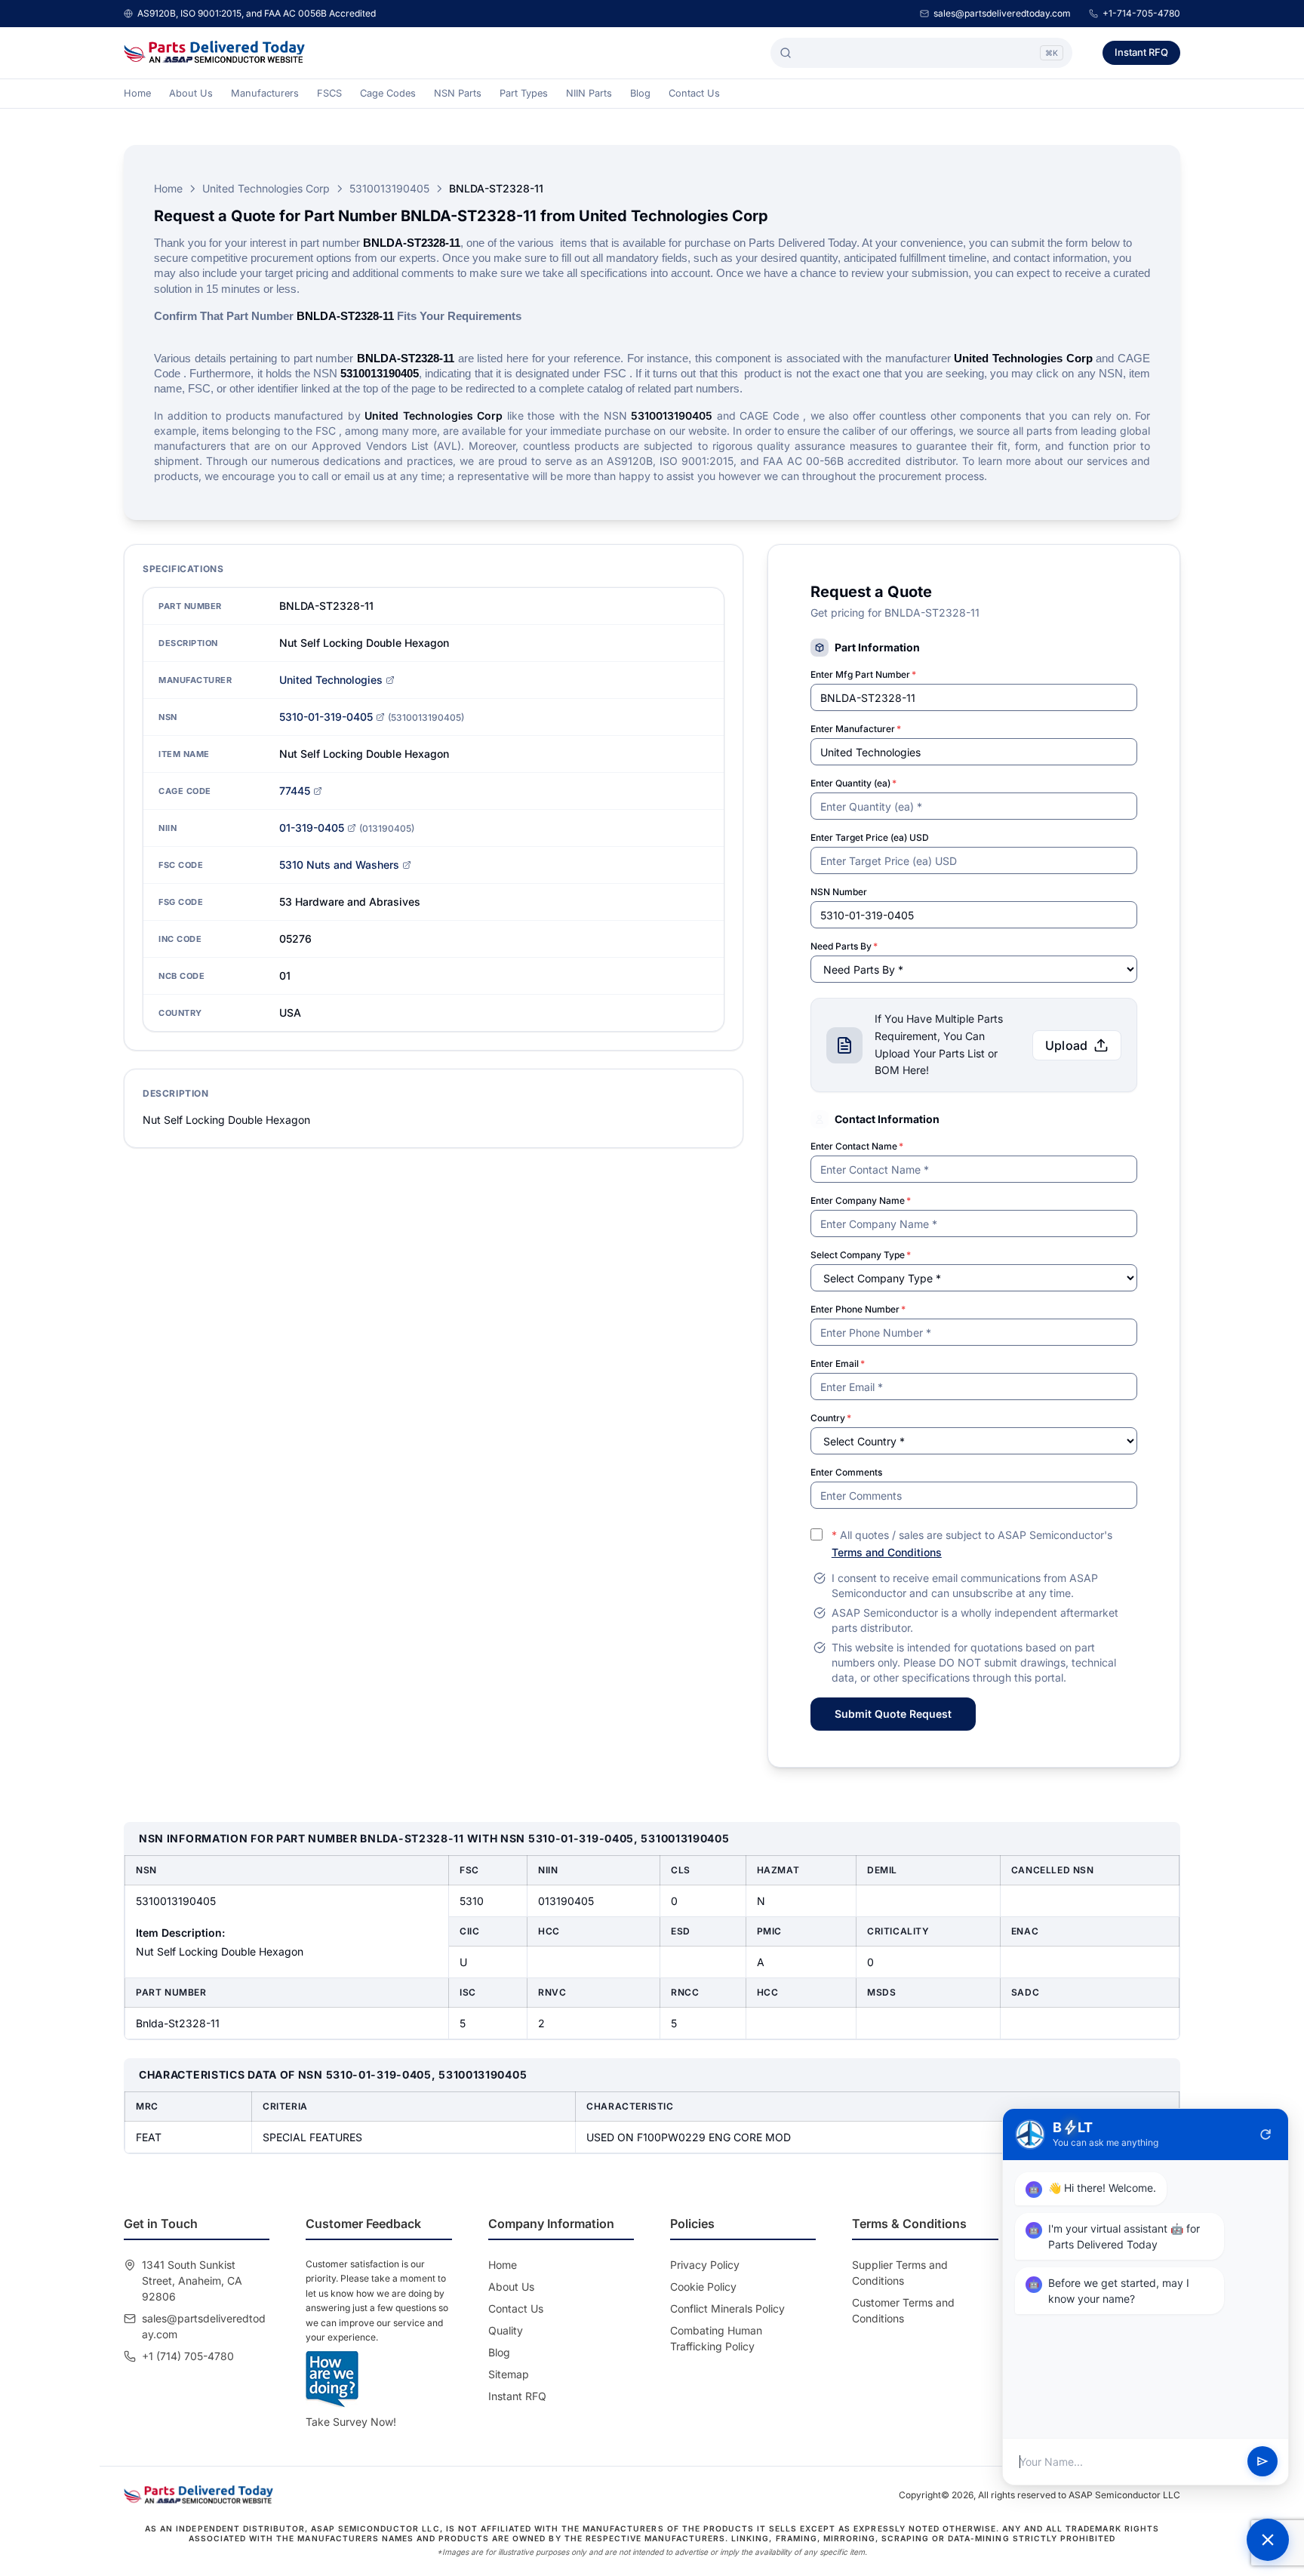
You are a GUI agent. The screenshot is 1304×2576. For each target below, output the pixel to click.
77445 (295, 791)
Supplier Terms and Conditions (900, 2273)
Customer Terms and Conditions (903, 2310)
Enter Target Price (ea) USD (870, 837)
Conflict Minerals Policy (727, 2308)
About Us (191, 93)
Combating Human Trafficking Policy (716, 2338)
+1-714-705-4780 (1141, 13)
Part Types (524, 93)
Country (831, 1418)
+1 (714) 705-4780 (188, 2356)
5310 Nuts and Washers (339, 865)
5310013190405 (389, 188)
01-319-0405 (312, 828)
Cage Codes (388, 93)
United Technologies (331, 680)
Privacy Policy (705, 2265)
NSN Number (839, 892)
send (1262, 2462)
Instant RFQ (1141, 52)
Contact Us (694, 93)
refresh (1266, 2134)
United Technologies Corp (266, 188)
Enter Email (838, 1363)
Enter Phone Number (858, 1309)
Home (137, 93)
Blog (640, 93)
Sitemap (509, 2374)
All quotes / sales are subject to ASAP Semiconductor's (972, 1543)
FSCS (329, 93)
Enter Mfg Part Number (863, 674)
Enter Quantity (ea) (853, 783)
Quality (506, 2330)
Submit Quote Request (893, 1714)
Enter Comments (846, 1472)
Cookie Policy (703, 2287)
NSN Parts (458, 93)
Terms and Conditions (887, 1552)
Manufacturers (265, 93)
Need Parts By (844, 946)
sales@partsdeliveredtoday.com (1002, 13)
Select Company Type (861, 1255)
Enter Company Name (861, 1200)
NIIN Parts (589, 93)
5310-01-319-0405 (326, 717)
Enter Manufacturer (856, 729)
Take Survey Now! (351, 2422)
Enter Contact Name (857, 1146)
